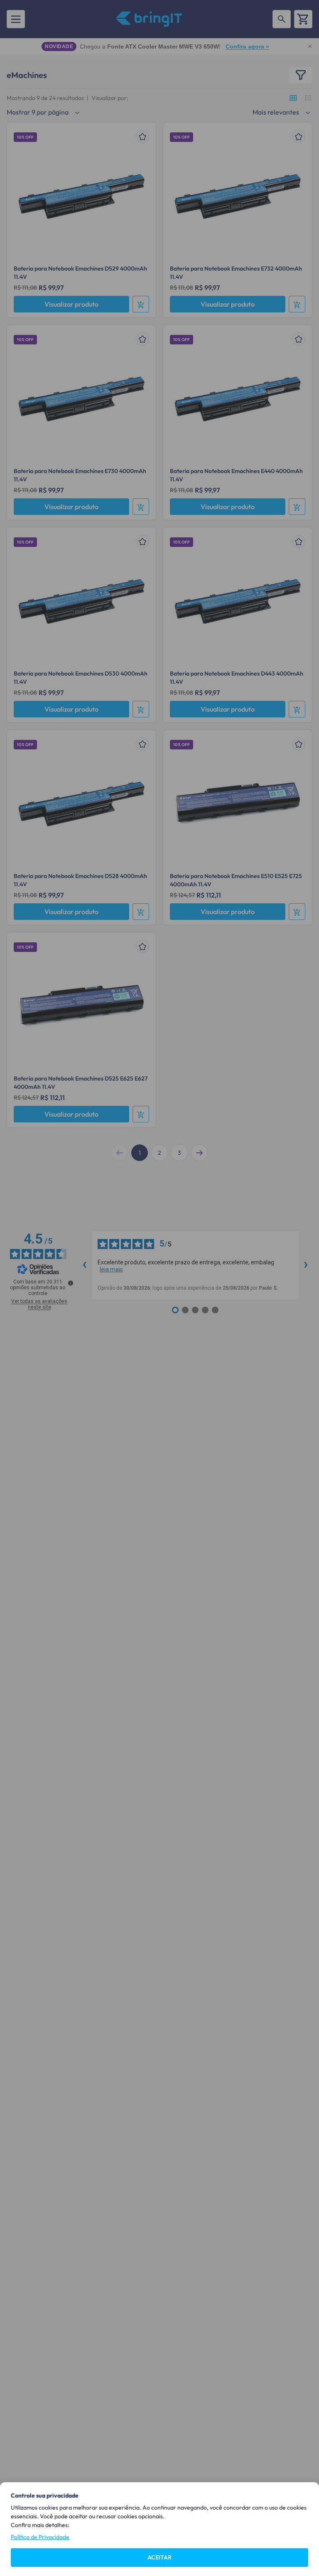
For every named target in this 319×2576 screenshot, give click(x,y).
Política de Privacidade (40, 2537)
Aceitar (159, 2557)
